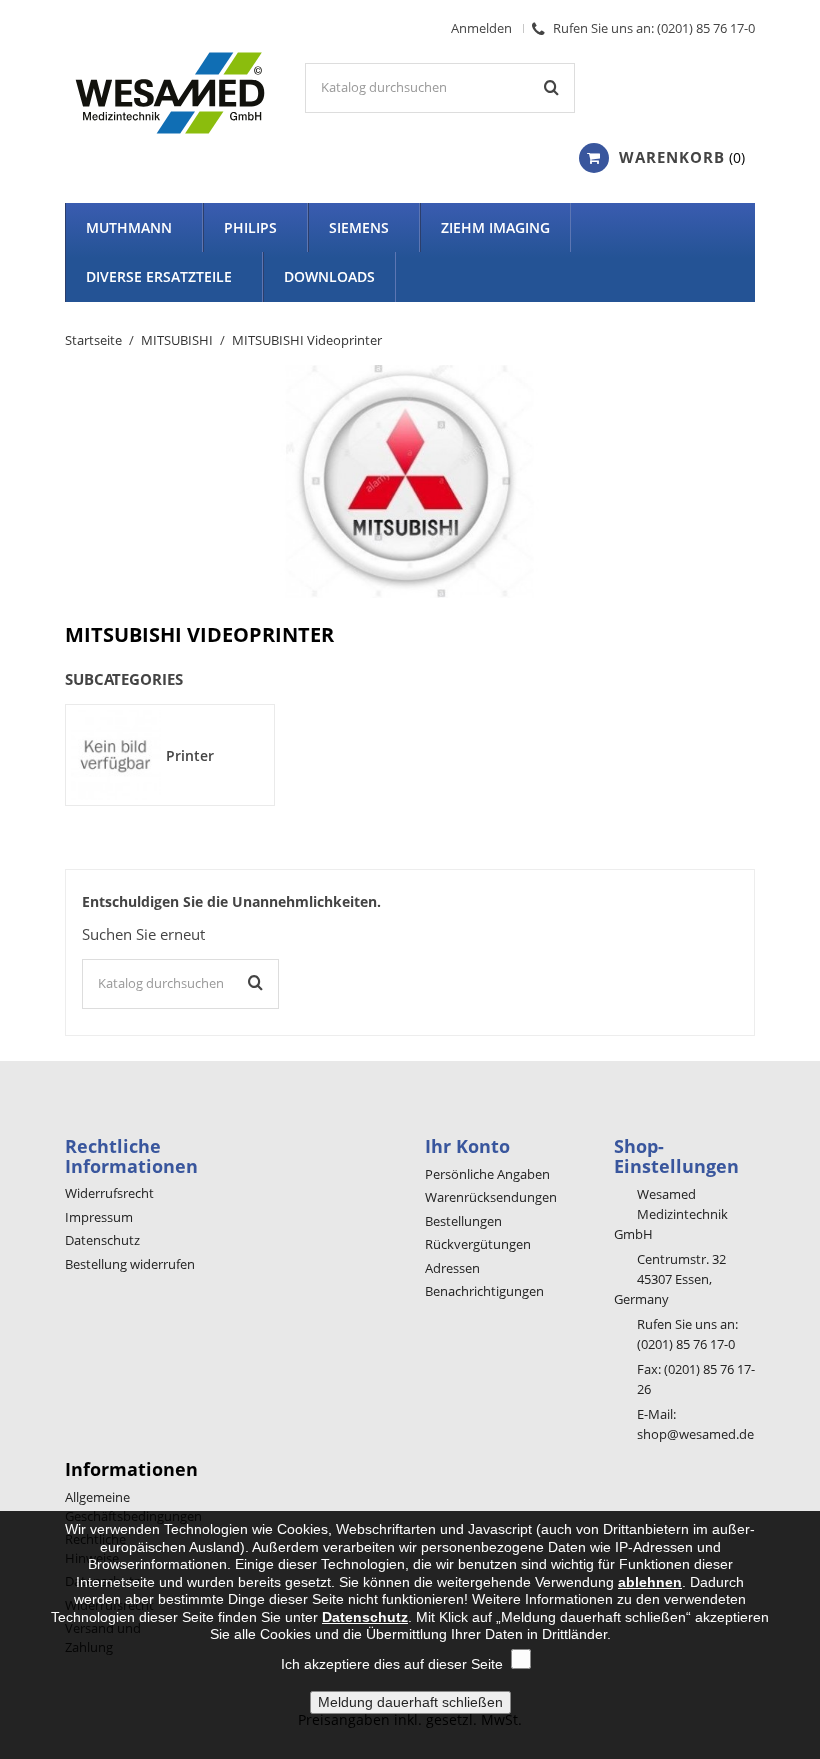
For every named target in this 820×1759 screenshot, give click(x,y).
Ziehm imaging (495, 227)
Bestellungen (463, 1221)
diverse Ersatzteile (159, 276)
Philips (250, 227)
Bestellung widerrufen (130, 1264)
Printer (190, 755)
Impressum (99, 1217)
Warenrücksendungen (491, 1197)
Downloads (329, 276)
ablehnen (650, 1582)
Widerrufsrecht (109, 1193)
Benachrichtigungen (484, 1291)
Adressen (452, 1268)
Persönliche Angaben (487, 1174)
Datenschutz (102, 1240)
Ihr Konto (467, 1146)
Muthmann (129, 227)
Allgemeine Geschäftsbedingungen (133, 1506)
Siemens (359, 227)
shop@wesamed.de (695, 1434)
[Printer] (116, 753)
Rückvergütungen (478, 1244)
